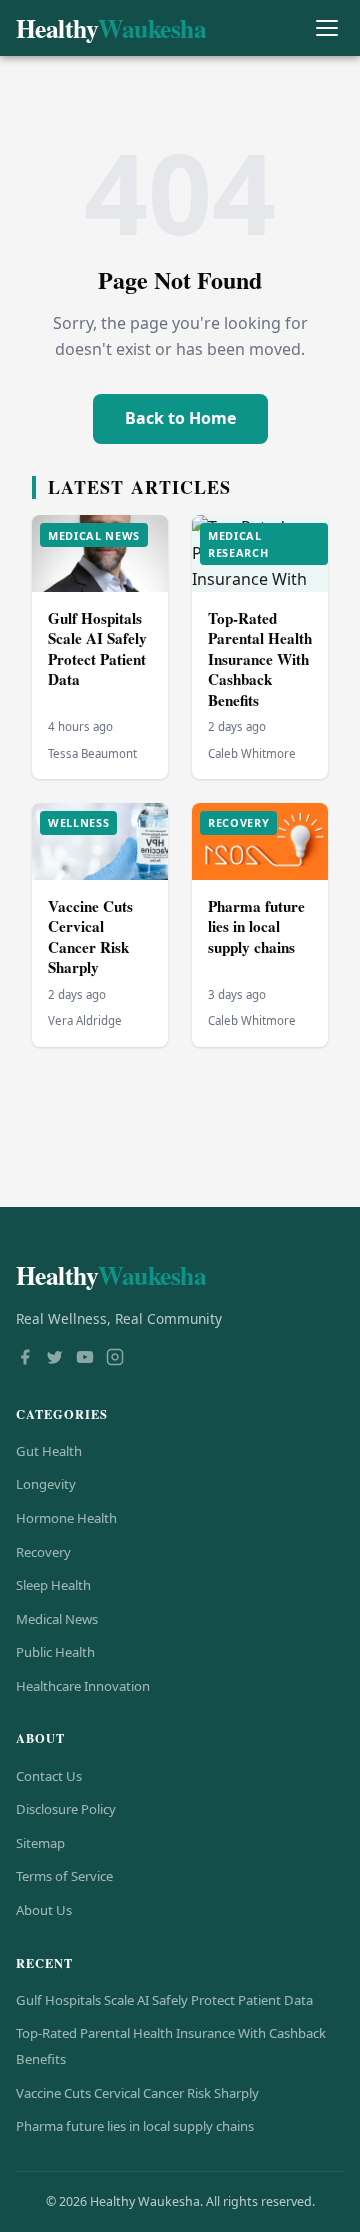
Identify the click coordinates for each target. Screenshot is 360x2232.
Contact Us (49, 1776)
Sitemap (40, 1843)
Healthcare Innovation (83, 1686)
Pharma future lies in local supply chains (256, 926)
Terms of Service (64, 1876)
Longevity (46, 1484)
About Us (44, 1910)
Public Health (55, 1652)
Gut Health (49, 1451)
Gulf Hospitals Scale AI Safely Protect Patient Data (97, 649)
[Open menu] (326, 28)
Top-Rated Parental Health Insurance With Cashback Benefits (260, 659)
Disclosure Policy (66, 1809)
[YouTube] (85, 1359)
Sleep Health (53, 1585)
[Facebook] (25, 1359)
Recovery (43, 1552)
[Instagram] (115, 1359)
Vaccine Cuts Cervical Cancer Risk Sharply (90, 937)
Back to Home (180, 418)
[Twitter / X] (55, 1359)
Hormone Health (66, 1518)
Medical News (57, 1619)
